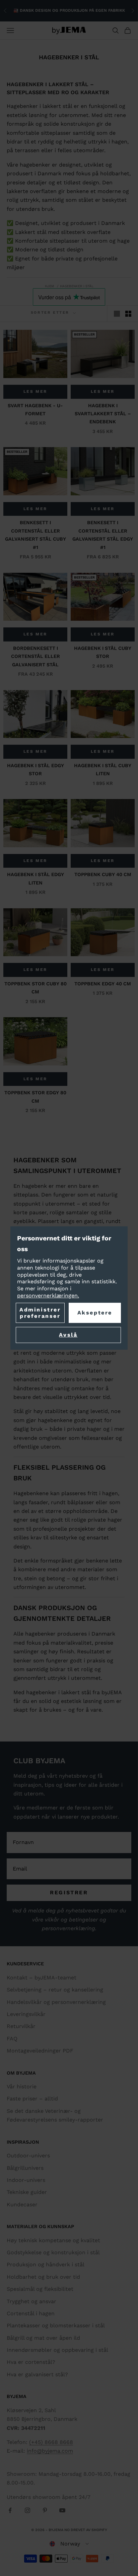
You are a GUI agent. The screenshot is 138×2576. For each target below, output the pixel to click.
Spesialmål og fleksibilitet (40, 2289)
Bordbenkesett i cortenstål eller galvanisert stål (36, 656)
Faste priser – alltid (32, 2099)
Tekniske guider (27, 2192)
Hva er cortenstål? (31, 2362)
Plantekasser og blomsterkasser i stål (56, 2325)
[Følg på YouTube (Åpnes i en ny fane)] (62, 2510)
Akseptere (95, 1313)
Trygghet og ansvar (31, 2301)
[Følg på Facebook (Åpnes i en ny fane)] (10, 2510)
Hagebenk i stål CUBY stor (103, 652)
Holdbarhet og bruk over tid (43, 2277)
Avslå (68, 1335)
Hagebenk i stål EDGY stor (36, 770)
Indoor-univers (26, 2180)
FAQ (12, 2039)
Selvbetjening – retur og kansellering (55, 1990)
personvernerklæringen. (48, 1296)
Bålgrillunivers (25, 2168)
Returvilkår (21, 2026)
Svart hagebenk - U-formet (35, 410)
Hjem (50, 286)
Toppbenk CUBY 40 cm (103, 874)
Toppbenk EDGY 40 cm (103, 984)
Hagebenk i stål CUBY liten (103, 770)
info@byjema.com (50, 2451)
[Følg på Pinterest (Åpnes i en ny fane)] (45, 2510)
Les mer (35, 391)
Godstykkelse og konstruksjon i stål (53, 2252)
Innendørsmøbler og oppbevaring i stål (57, 2350)
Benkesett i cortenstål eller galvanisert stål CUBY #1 (36, 535)
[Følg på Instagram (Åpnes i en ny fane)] (27, 2510)
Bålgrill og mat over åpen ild (43, 2338)
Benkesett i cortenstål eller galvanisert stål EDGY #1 (103, 535)
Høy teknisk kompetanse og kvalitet (53, 2240)
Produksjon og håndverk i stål (46, 2264)
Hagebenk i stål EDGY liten (36, 878)
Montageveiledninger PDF (40, 2051)
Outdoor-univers (28, 2156)
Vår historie (22, 2087)
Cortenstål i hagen (31, 2313)
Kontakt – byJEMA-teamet (42, 1978)
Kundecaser (22, 2204)
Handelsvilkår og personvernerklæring (56, 2002)
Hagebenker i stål (77, 286)
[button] (69, 2544)
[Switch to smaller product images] (128, 314)
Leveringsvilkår (26, 2014)
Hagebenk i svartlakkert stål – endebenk (103, 414)
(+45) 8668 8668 (51, 2442)
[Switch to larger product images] (117, 314)
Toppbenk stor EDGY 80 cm (35, 1097)
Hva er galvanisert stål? (37, 2374)
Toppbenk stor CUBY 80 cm (36, 988)
